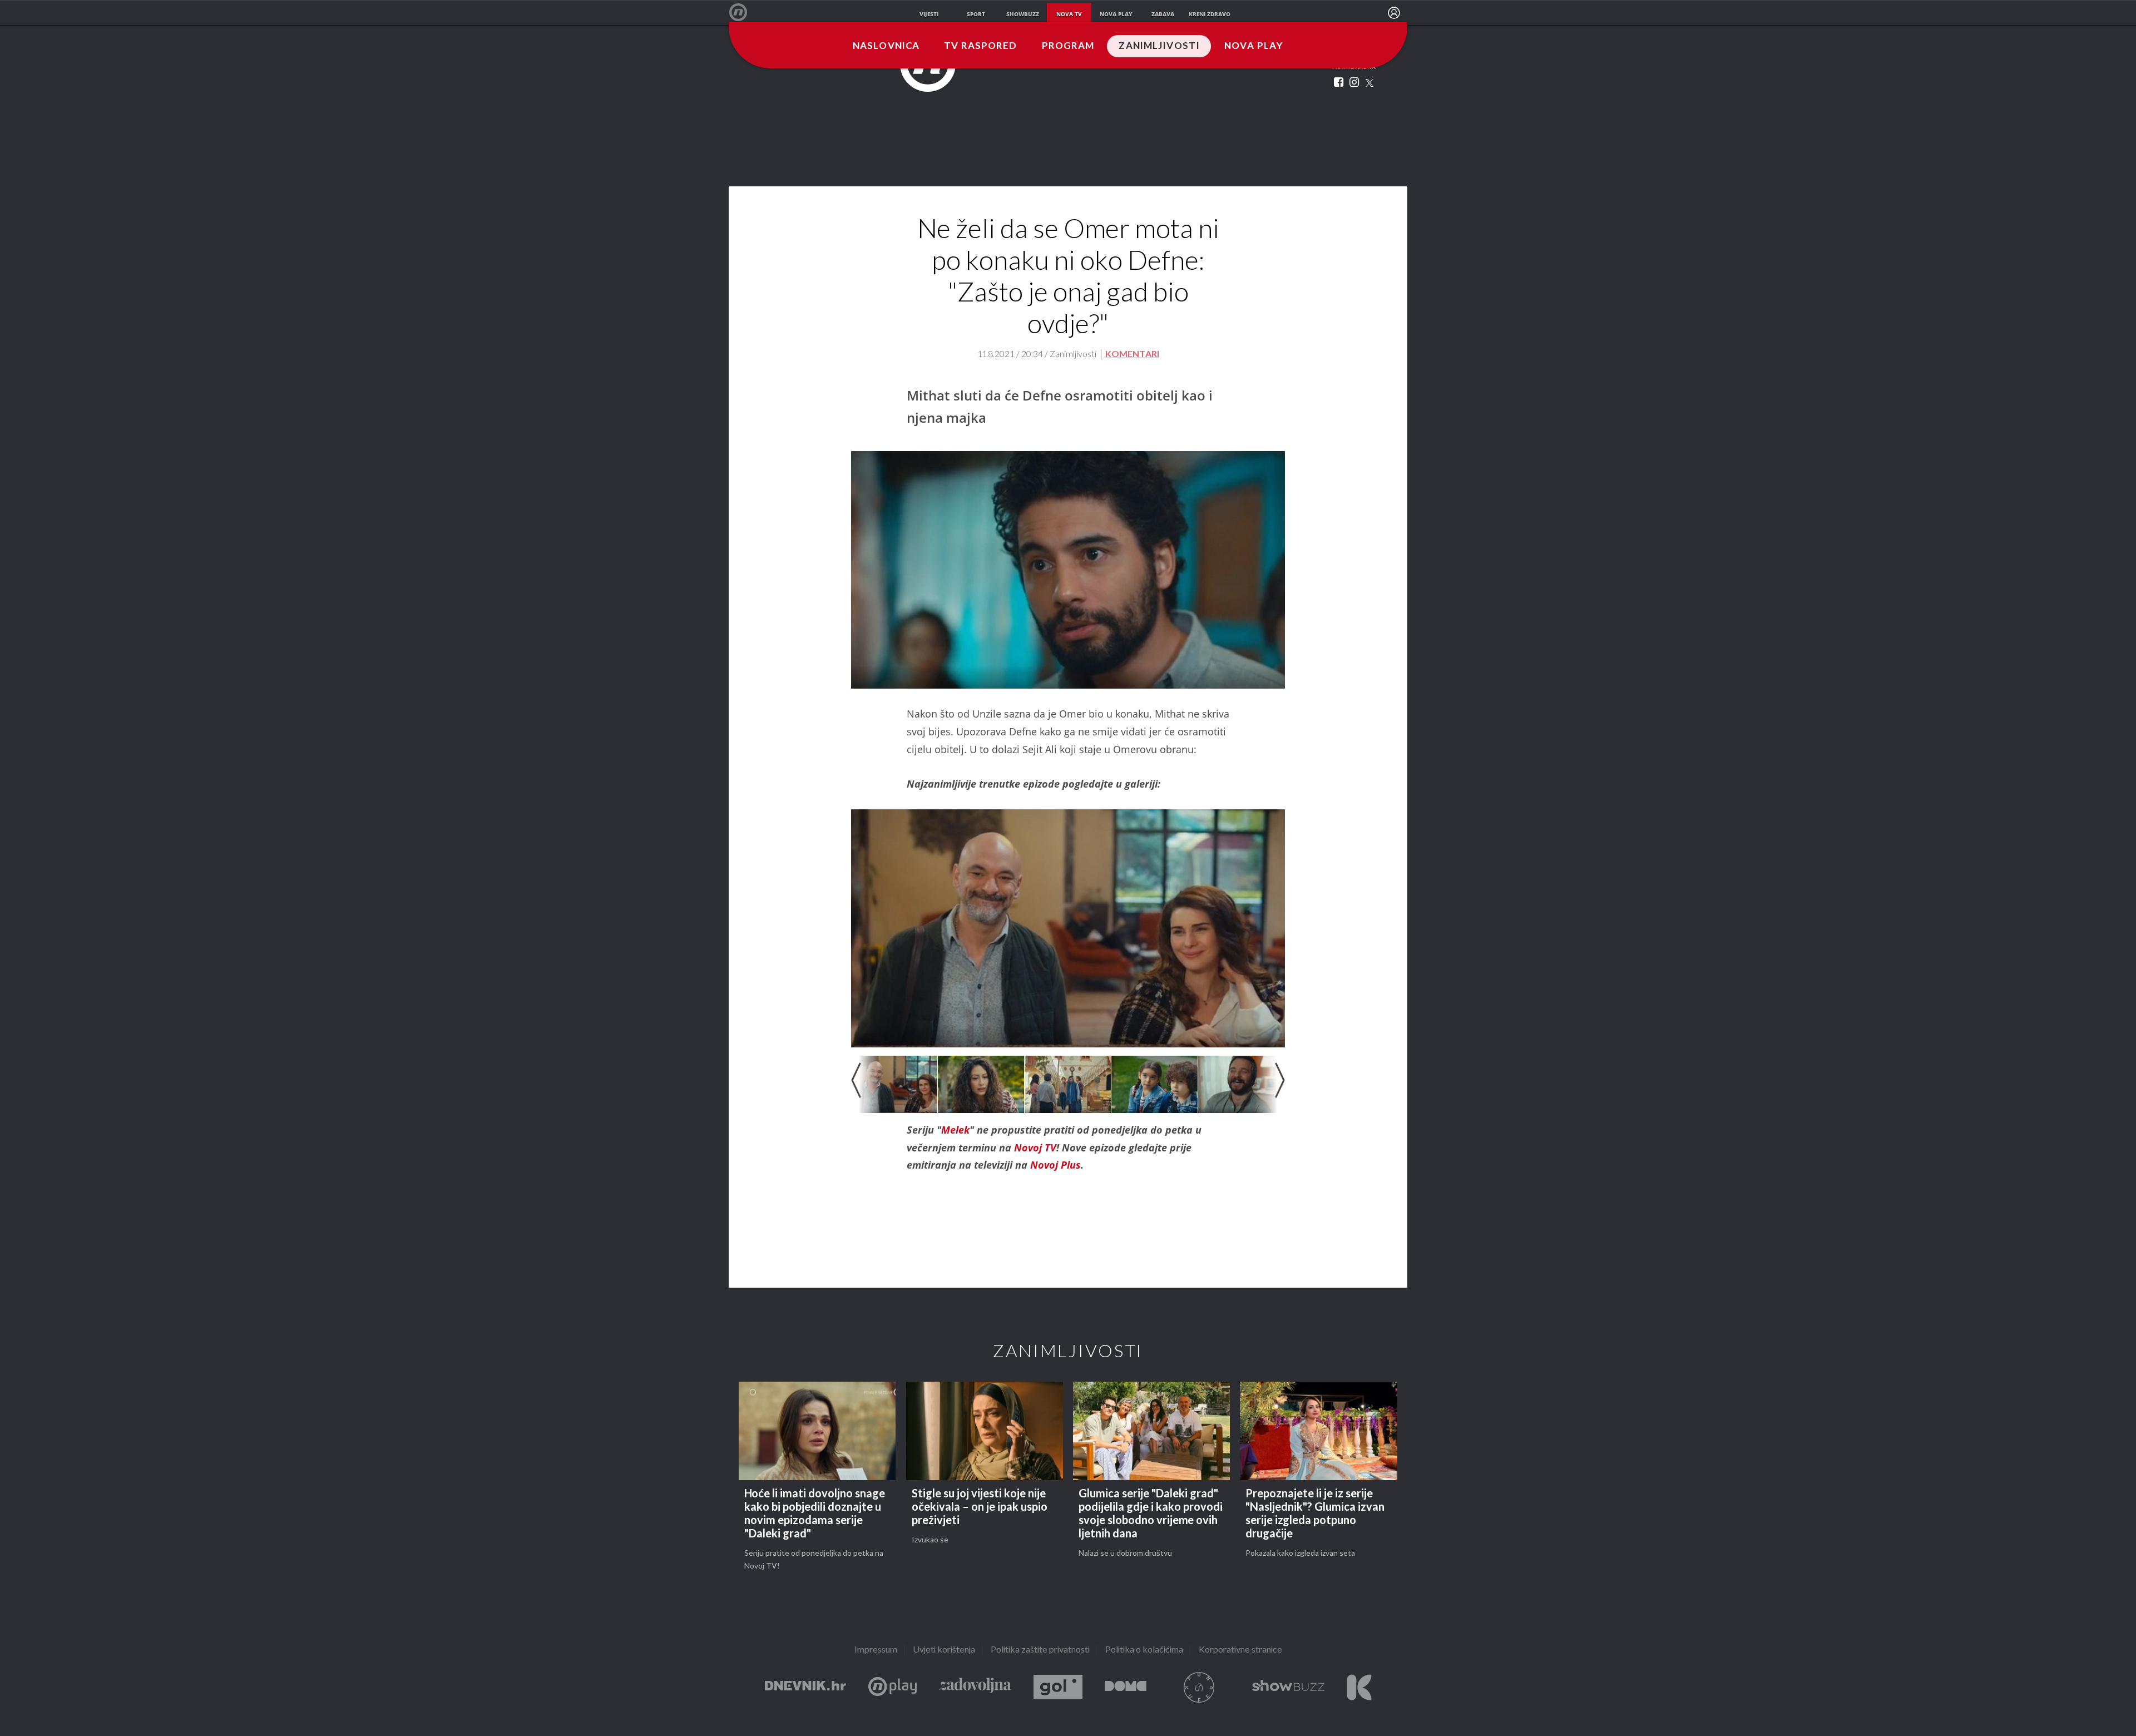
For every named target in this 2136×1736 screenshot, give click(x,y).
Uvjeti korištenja (944, 1650)
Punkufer (1199, 1687)
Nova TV (744, 13)
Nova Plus (893, 1687)
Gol (1058, 1687)
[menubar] (1394, 13)
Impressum (876, 1650)
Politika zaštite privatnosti (1040, 1650)
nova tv (1069, 14)
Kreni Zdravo (1359, 1687)
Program (1068, 46)
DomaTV (1126, 1687)
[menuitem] (1394, 13)
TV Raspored (980, 46)
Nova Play (1254, 46)
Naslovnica (886, 46)
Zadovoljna (975, 1687)
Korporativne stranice (1240, 1650)
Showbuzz (1288, 1687)
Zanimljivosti (1159, 46)
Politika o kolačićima (1144, 1650)
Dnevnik (805, 1687)
